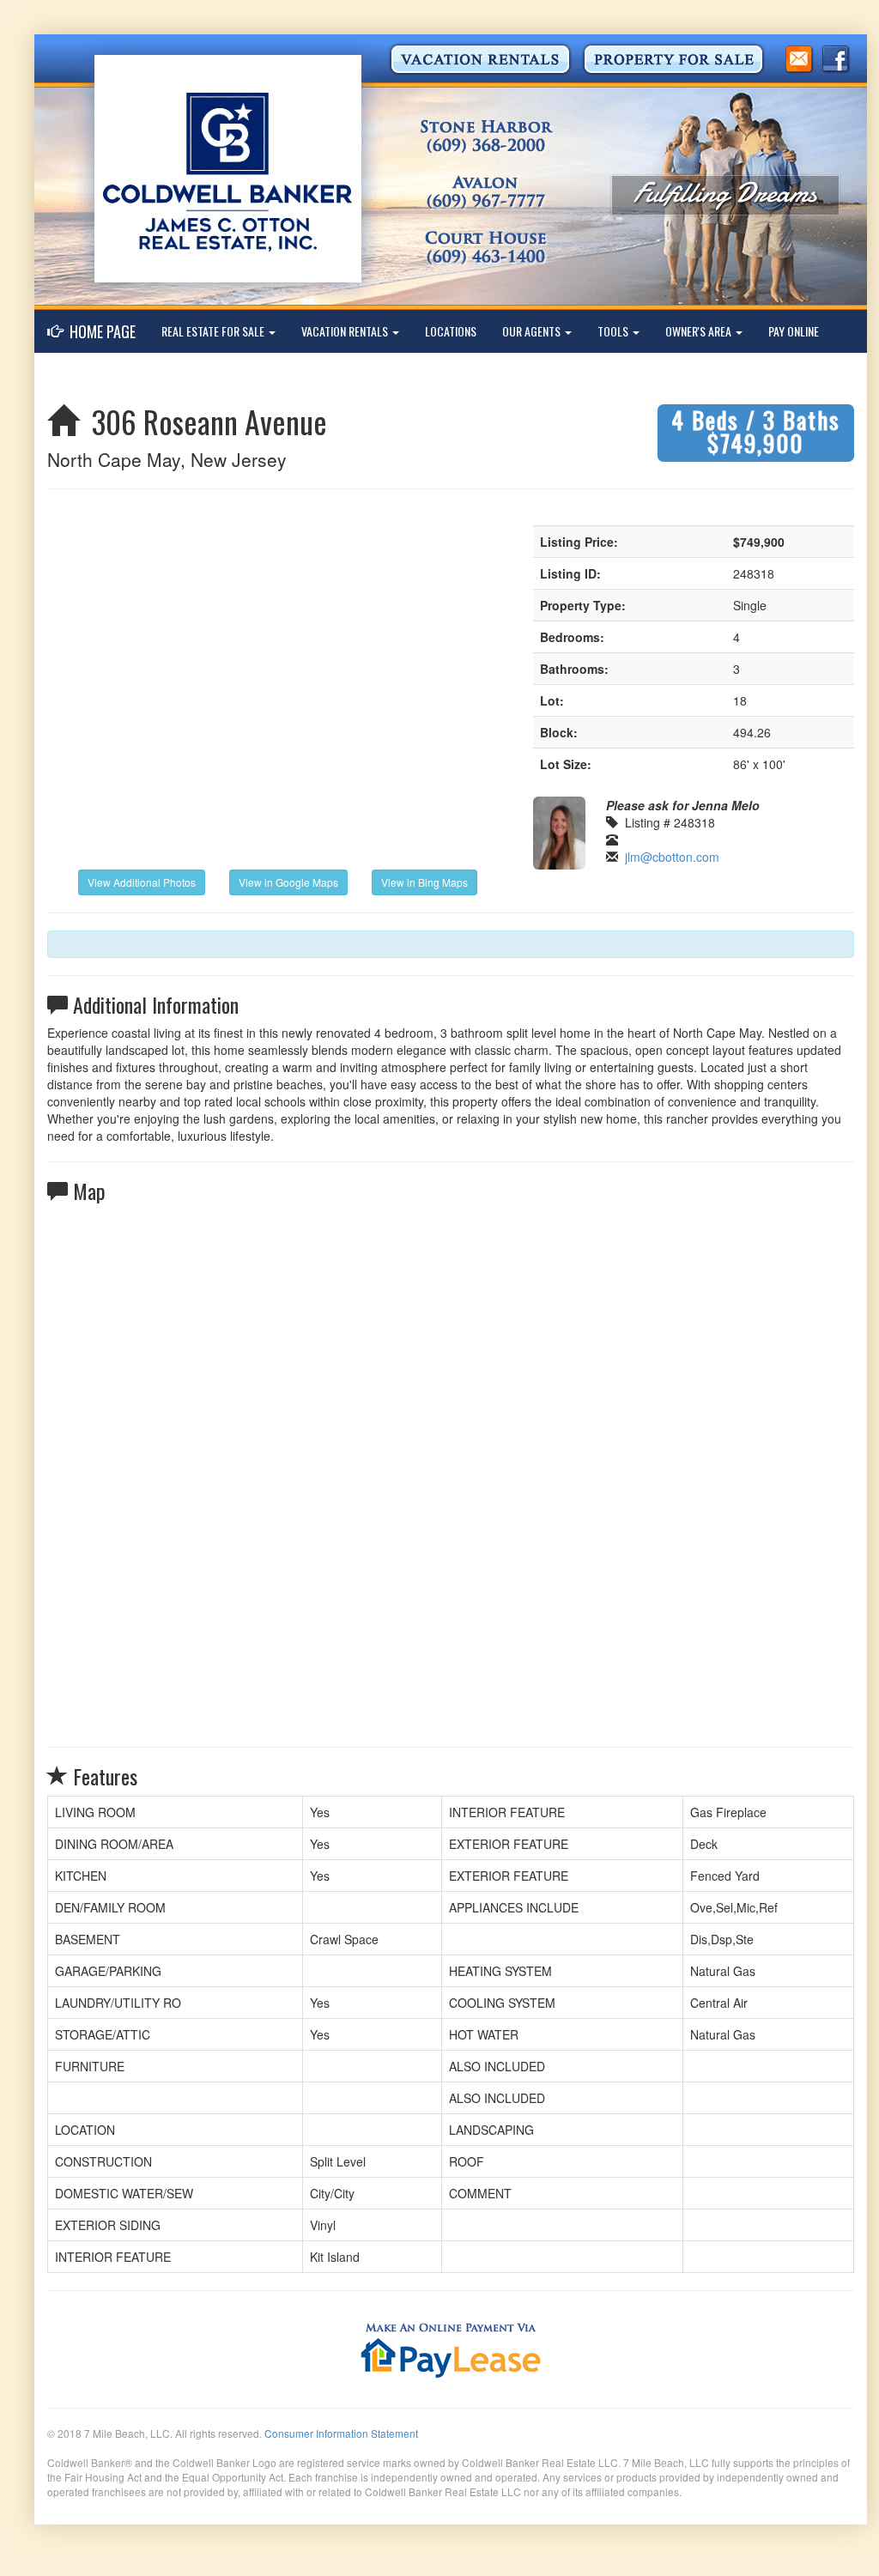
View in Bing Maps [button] (424, 882)
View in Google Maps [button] (288, 882)
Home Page (99, 331)
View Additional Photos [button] (142, 882)
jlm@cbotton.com (672, 857)
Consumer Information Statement (341, 2433)
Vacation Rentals (346, 331)
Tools (614, 331)
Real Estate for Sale (214, 331)
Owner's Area (700, 331)
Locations (451, 331)
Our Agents (533, 331)
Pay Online (794, 331)
